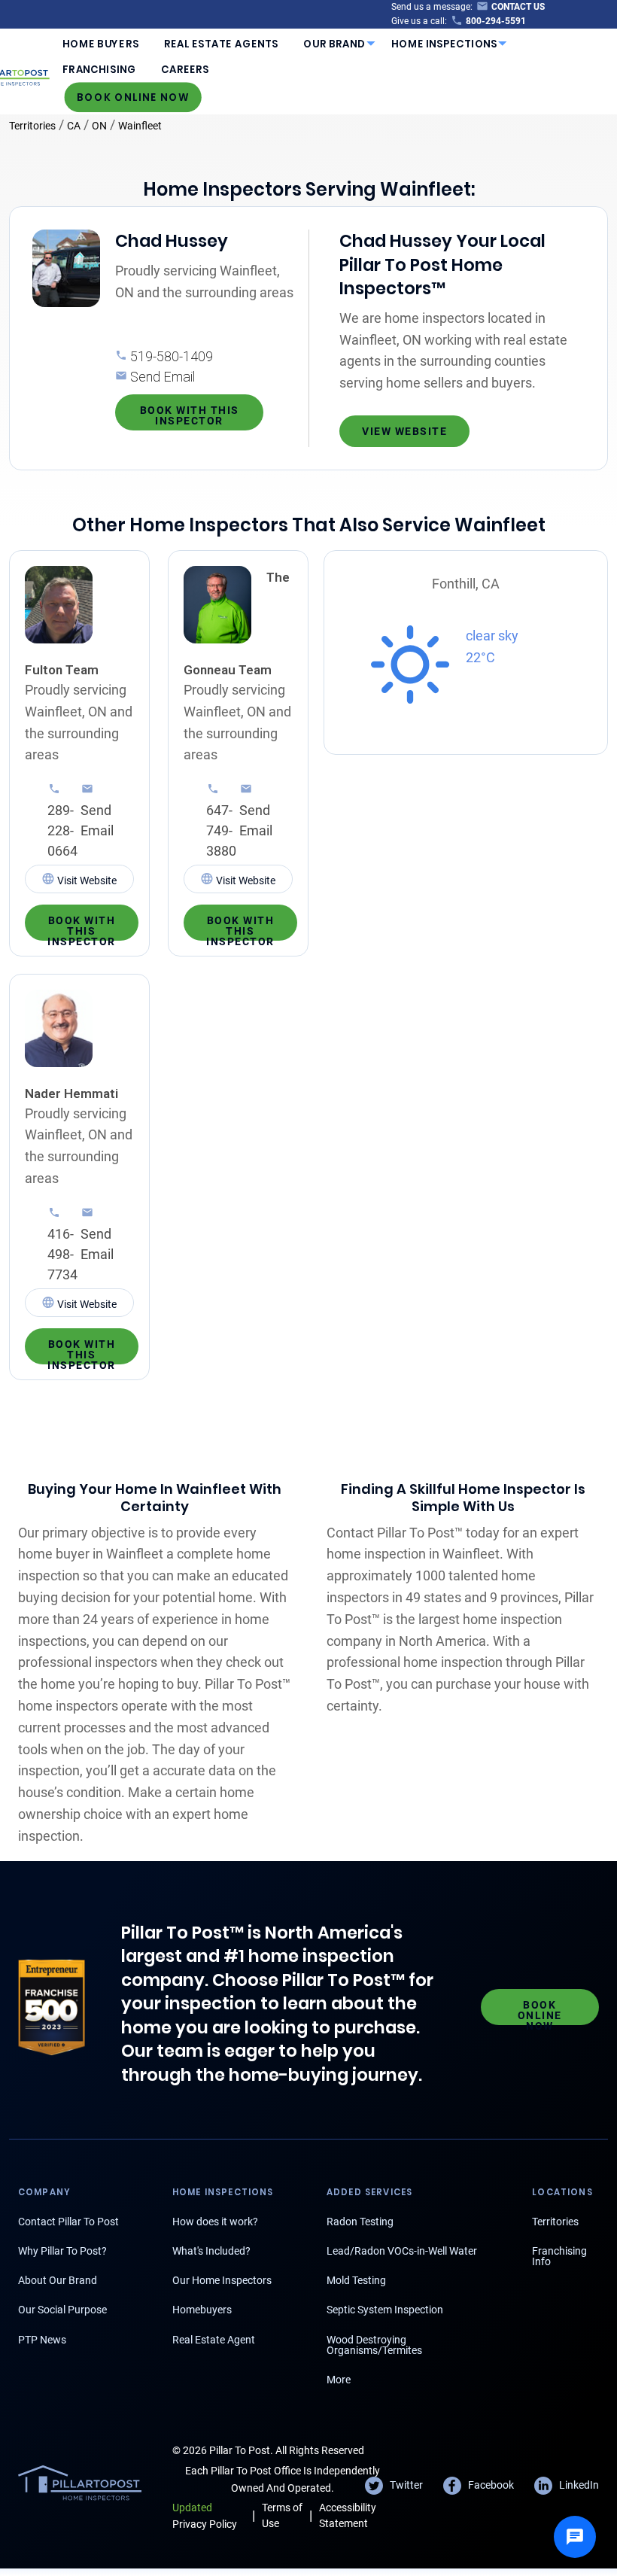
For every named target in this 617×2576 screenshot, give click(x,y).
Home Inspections (445, 44)
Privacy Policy (205, 2515)
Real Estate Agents (221, 44)
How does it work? (215, 2222)
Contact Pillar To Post (68, 2222)
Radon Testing (360, 2222)
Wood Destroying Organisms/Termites (374, 2345)
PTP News (42, 2340)
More (339, 2380)
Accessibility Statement (348, 2515)
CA (74, 126)
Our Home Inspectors (222, 2280)
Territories (32, 126)
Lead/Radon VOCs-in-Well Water (402, 2251)
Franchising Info (559, 2256)
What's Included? (211, 2251)
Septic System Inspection (385, 2310)
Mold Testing (356, 2280)
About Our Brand (58, 2280)
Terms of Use (282, 2515)
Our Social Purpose (62, 2310)
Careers (185, 70)
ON (99, 126)
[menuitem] (101, 44)
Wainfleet (140, 126)
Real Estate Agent (214, 2340)
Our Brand (334, 44)
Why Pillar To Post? (62, 2251)
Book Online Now (133, 97)
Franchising (99, 70)
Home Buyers (100, 44)
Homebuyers (202, 2310)
